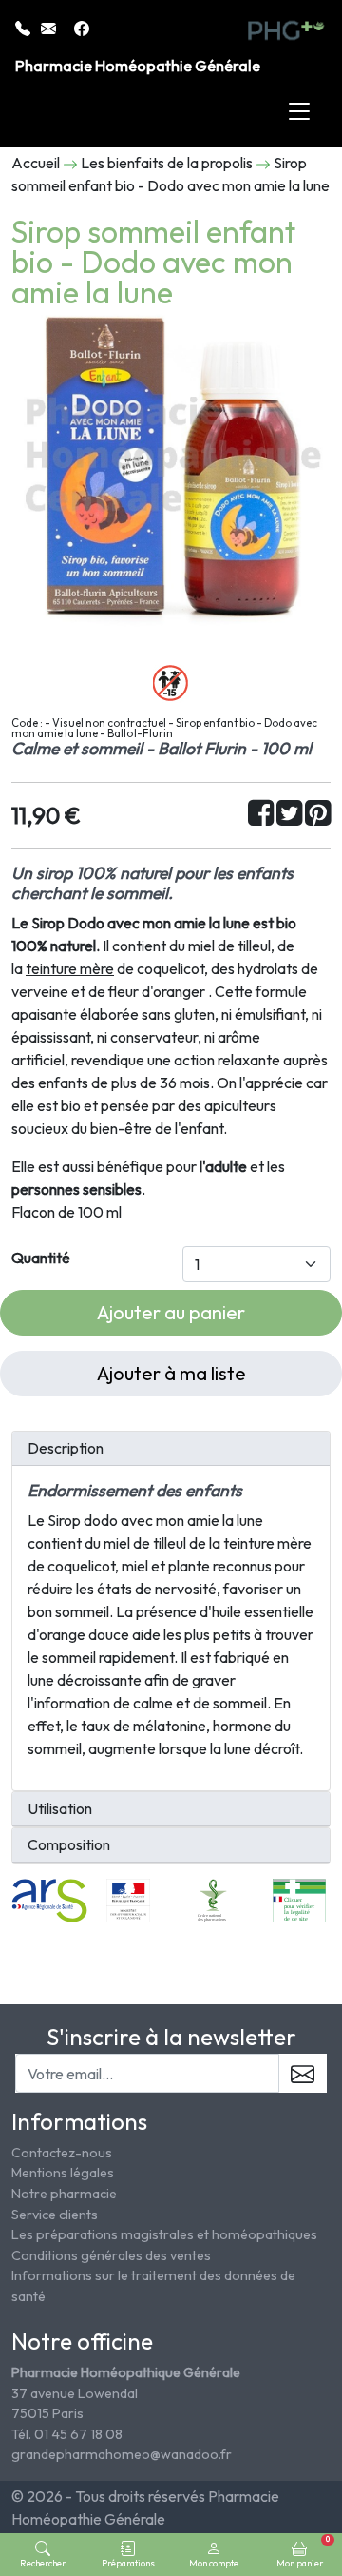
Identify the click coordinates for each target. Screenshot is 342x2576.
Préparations (128, 2563)
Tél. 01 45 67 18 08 (67, 2434)
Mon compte (214, 2563)
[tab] (171, 1449)
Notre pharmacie (64, 2194)
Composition (69, 1845)
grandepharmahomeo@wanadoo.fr (122, 2454)
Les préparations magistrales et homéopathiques (164, 2234)
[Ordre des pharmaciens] (213, 1899)
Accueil (36, 163)
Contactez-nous (62, 2153)
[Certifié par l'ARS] (49, 1899)
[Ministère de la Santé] (128, 1899)
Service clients (55, 2215)
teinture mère (70, 968)
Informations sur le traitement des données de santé (153, 2286)
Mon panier (303, 2551)
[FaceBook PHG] (82, 27)
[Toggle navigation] (299, 112)
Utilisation (60, 1809)
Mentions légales (63, 2173)
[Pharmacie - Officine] (299, 1899)
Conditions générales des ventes (111, 2255)
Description (66, 1448)
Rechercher (43, 2563)
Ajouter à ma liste (171, 1373)
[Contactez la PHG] (50, 27)
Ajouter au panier (171, 1312)
